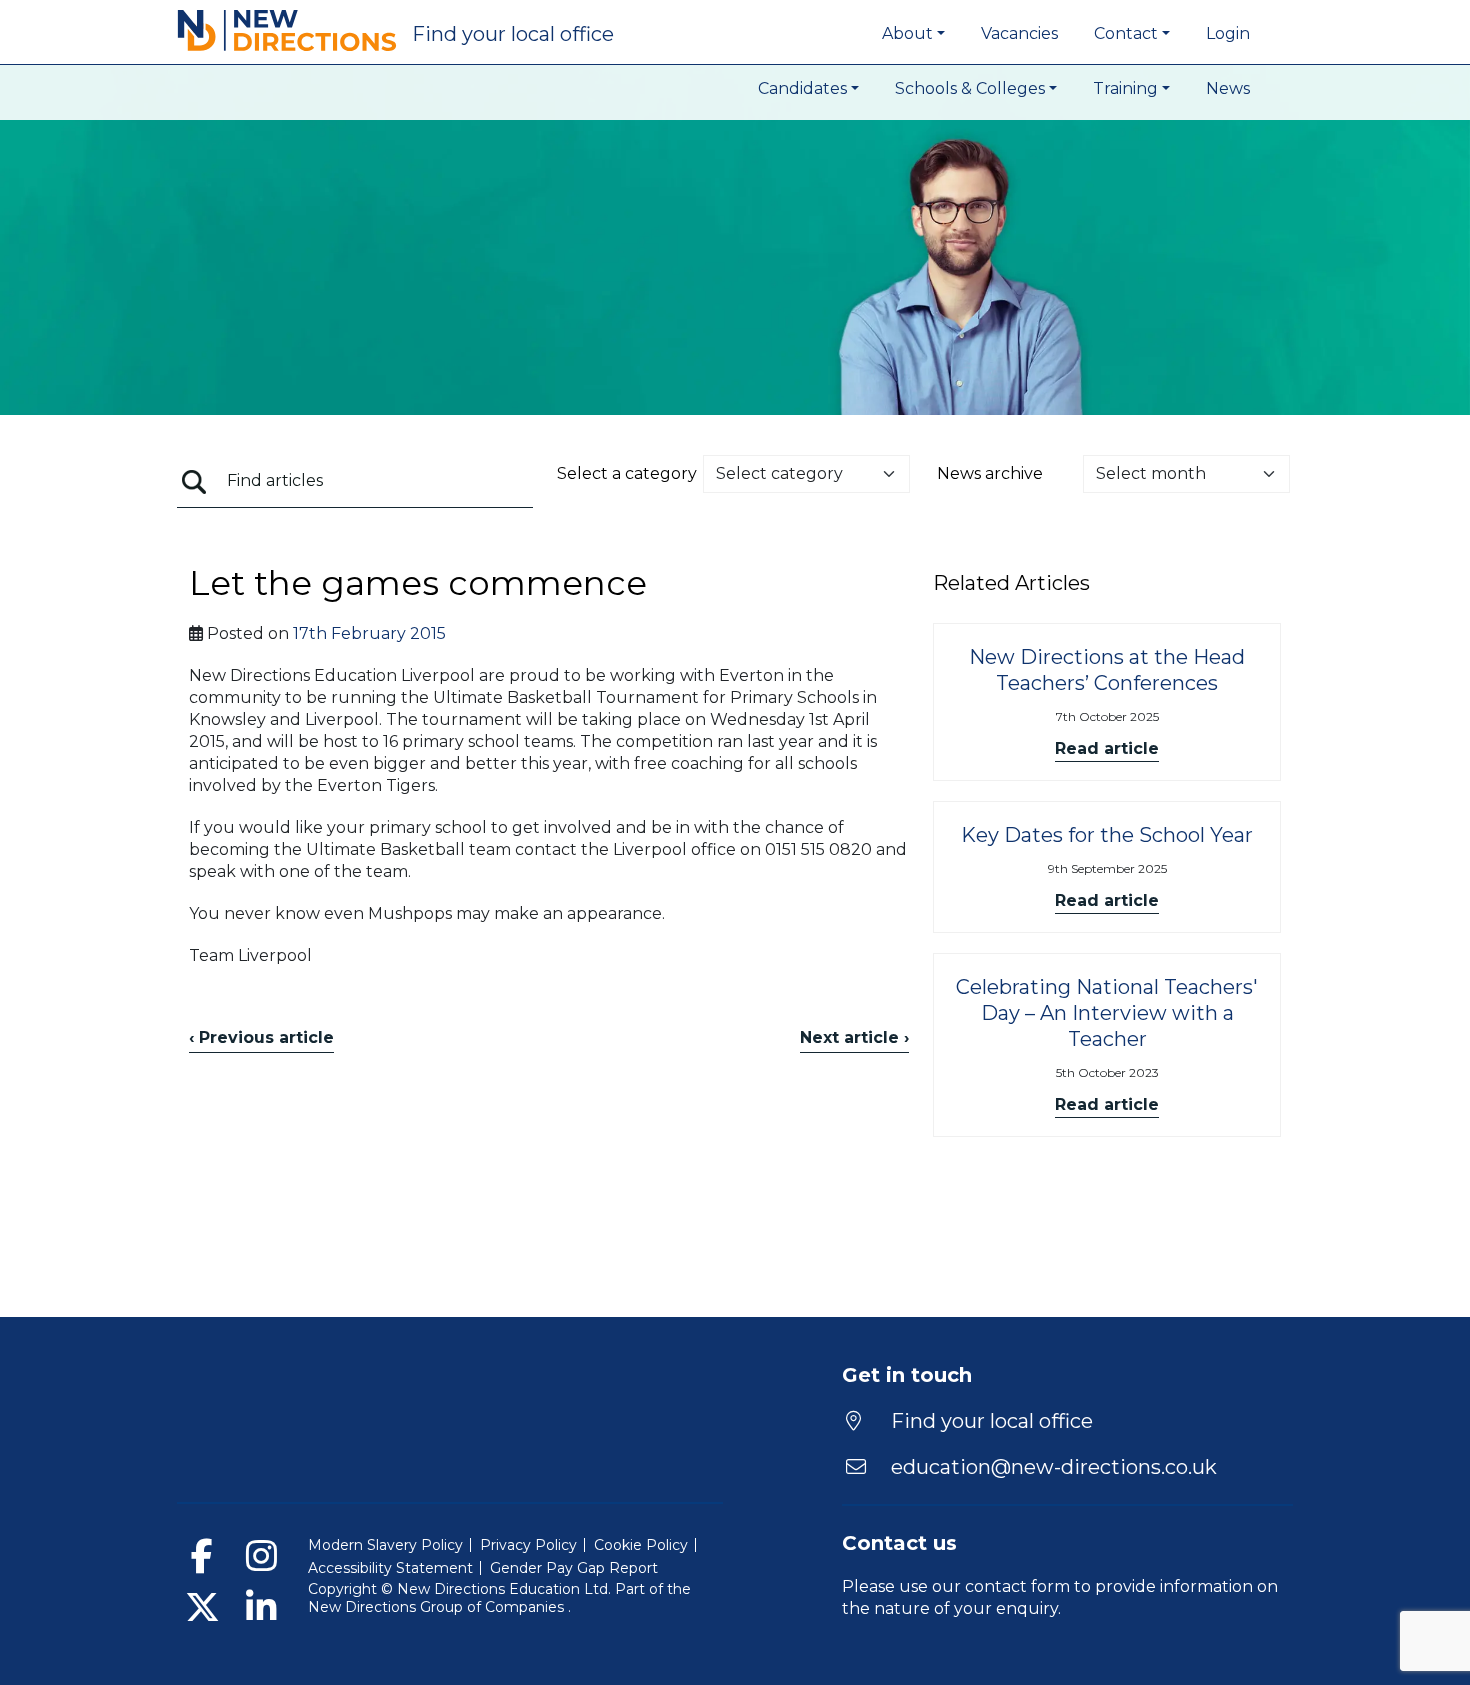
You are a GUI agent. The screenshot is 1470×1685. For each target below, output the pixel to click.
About (907, 33)
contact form (1017, 1586)
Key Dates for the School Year (1107, 835)
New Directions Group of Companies (438, 1607)
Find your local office (989, 1421)
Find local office (513, 34)
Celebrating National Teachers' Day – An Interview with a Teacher (1107, 1013)
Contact (1126, 33)
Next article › (854, 1037)
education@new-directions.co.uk (1054, 1467)
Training (1125, 88)
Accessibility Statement (390, 1568)
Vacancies (1019, 33)
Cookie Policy (641, 1545)
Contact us (899, 1543)
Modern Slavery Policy (385, 1545)
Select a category (627, 473)
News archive (990, 473)
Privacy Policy (528, 1545)
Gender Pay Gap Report (574, 1568)
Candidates (802, 88)
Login (1228, 33)
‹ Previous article (261, 1037)
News (1228, 88)
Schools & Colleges (970, 88)
